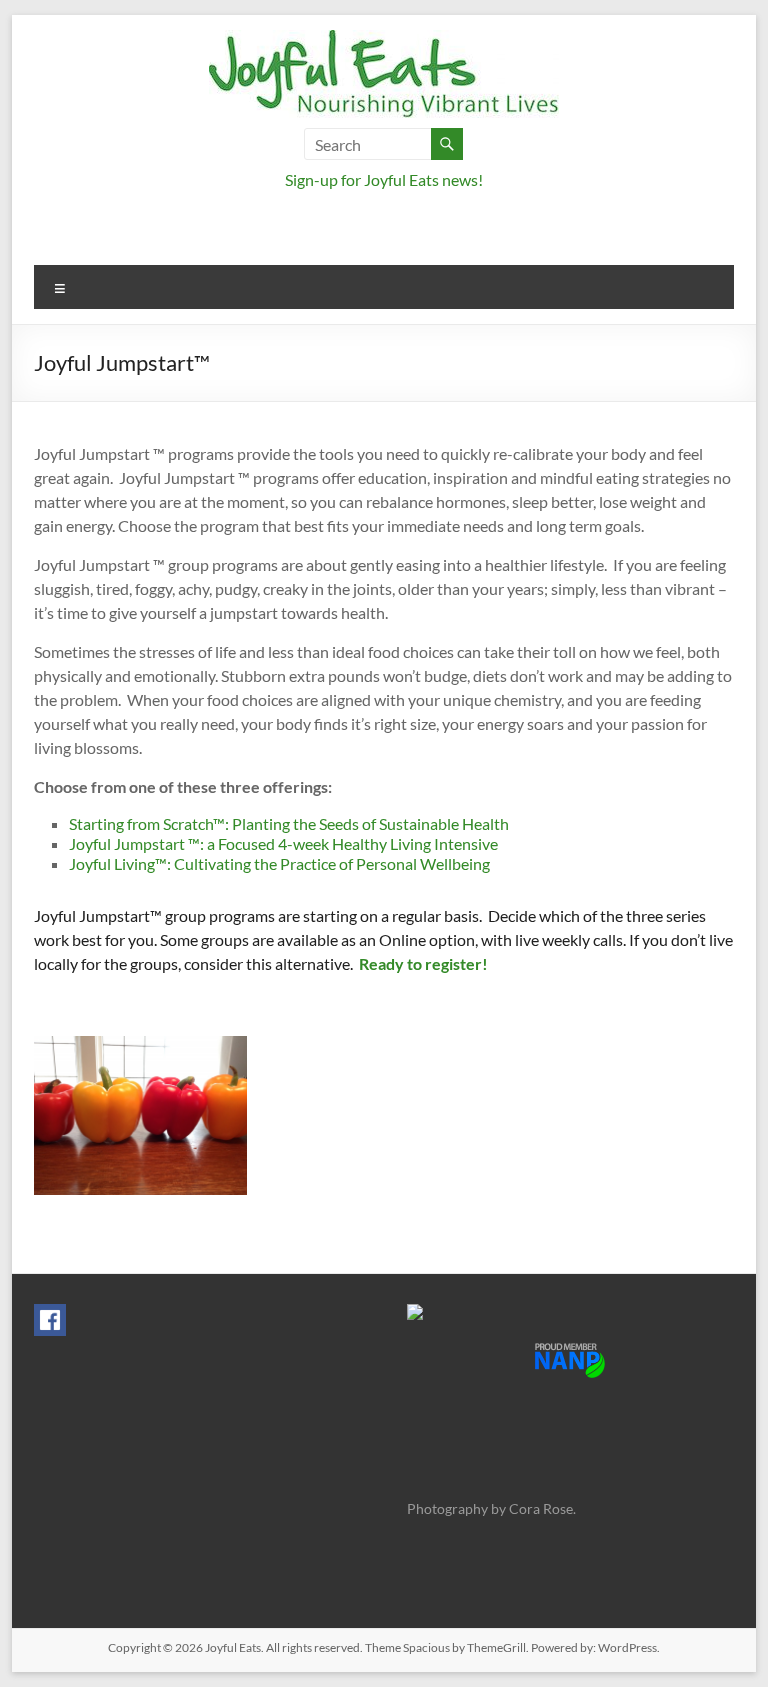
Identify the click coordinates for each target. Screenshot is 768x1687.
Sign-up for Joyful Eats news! (384, 179)
